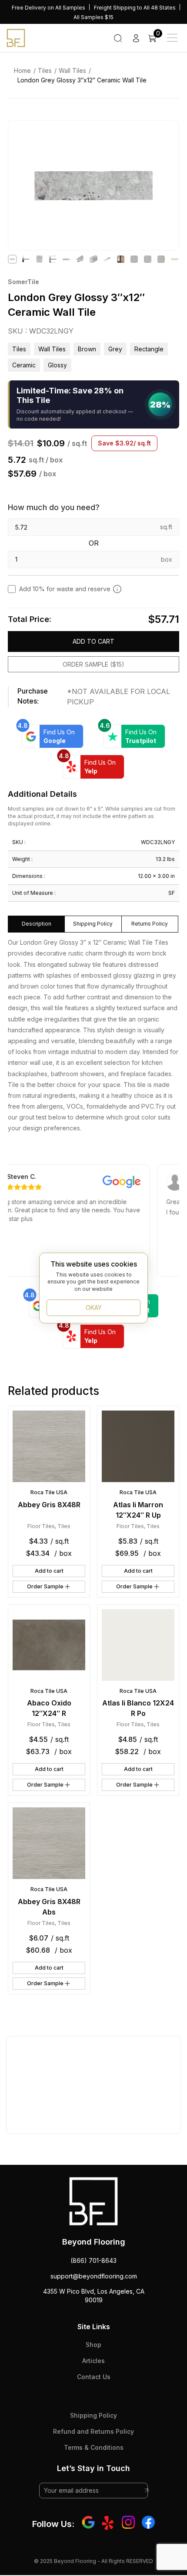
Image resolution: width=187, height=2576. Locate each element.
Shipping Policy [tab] (93, 924)
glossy (57, 365)
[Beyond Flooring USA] (16, 37)
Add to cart (93, 641)
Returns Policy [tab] (150, 924)
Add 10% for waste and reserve (65, 589)
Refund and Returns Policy (93, 2431)
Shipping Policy (93, 2415)
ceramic (24, 365)
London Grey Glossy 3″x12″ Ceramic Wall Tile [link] (82, 80)
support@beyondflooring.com (94, 2276)
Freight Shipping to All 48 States (135, 8)
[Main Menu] (172, 38)
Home (22, 70)
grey (115, 349)
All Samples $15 (93, 17)
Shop (93, 2345)
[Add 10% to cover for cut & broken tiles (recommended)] (117, 589)
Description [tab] (37, 924)
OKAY (94, 1308)
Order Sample (45, 1586)
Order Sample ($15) (93, 664)
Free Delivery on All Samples (48, 8)
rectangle (149, 349)
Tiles (45, 70)
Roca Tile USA (49, 1492)
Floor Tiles (41, 1526)
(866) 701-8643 (93, 2260)
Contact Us (94, 2377)
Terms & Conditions (94, 2447)
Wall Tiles (72, 70)
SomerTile (23, 282)
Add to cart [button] (49, 1571)
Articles (93, 2361)
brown (87, 349)
